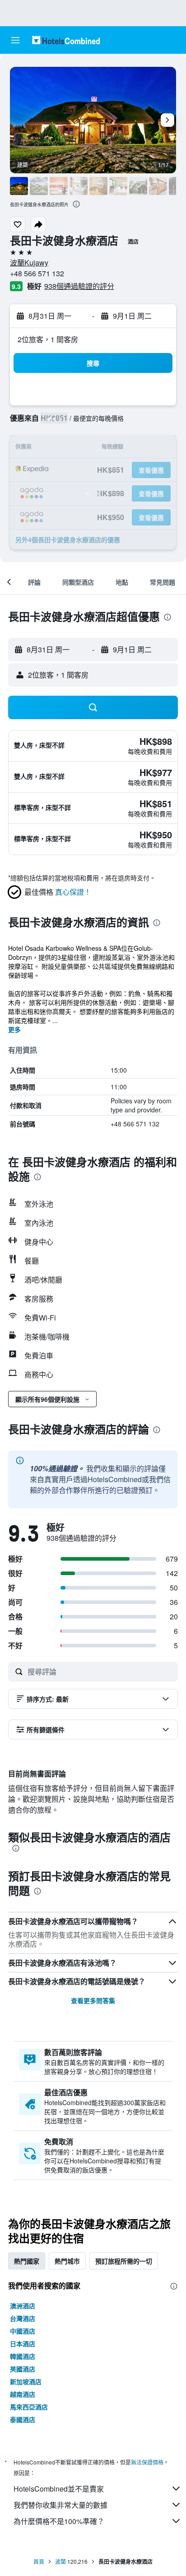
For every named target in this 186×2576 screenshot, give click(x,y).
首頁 (39, 2561)
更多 (14, 1029)
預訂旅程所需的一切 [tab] (124, 2261)
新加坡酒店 (26, 2381)
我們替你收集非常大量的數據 (60, 2505)
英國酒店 (23, 2369)
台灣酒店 (23, 2318)
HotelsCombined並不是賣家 (59, 2489)
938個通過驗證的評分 (79, 286)
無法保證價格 (147, 2462)
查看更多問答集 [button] (93, 2000)
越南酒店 (23, 2394)
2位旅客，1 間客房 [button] (48, 339)
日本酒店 (23, 2344)
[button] (15, 40)
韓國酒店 (23, 2356)
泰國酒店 (23, 2419)
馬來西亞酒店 (29, 2407)
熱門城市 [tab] (67, 2261)
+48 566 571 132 (37, 273)
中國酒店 (23, 2331)
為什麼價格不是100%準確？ (59, 2521)
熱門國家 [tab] (27, 2261)
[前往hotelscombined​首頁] (66, 40)
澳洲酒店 (23, 2306)
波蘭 (60, 2561)
